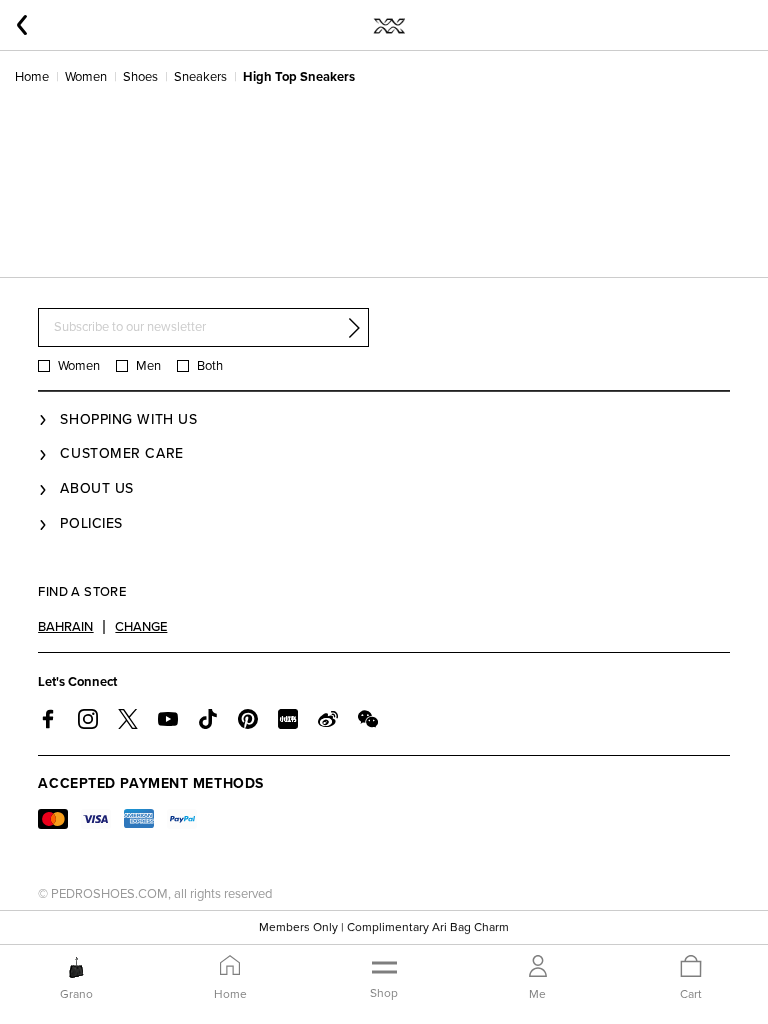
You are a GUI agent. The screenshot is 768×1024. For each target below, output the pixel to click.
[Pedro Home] (388, 25)
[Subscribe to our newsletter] (354, 328)
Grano (76, 994)
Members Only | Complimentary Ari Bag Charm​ (384, 927)
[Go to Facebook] (48, 719)
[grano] (76, 967)
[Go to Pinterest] (248, 719)
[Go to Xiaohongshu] (288, 719)
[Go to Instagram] (88, 719)
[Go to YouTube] (168, 719)
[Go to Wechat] (368, 719)
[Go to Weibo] (328, 719)
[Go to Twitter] (128, 719)
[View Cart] (691, 967)
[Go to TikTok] (208, 719)
